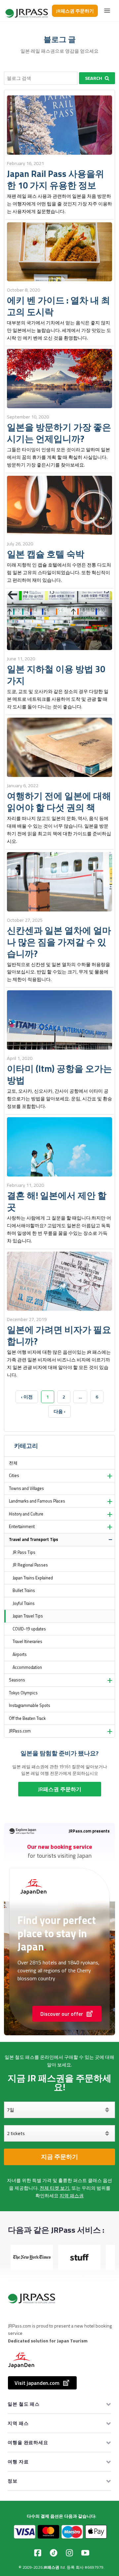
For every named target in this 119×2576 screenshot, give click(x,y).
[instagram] (69, 2553)
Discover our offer (62, 2014)
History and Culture (26, 1514)
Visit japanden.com (37, 2383)
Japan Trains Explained (33, 1578)
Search (94, 78)
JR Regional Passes (30, 1565)
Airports (20, 1654)
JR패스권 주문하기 (75, 11)
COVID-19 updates (29, 1629)
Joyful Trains (24, 1603)
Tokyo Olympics (23, 1693)
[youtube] (85, 2553)
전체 (13, 1463)
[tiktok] (54, 2553)
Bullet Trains (24, 1590)
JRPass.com (20, 1731)
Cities (14, 1476)
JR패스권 (51, 2567)
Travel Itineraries (27, 1642)
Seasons (17, 1680)
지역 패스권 (72, 2196)
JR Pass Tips (24, 1552)
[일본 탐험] (27, 11)
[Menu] (107, 11)
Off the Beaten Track (27, 1718)
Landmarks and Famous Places (37, 1501)
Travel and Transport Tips (34, 1539)
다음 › (59, 1411)
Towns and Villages (26, 1488)
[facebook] (38, 2553)
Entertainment (22, 1527)
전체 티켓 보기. (55, 2188)
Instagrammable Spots (30, 1705)
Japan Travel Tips (28, 1616)
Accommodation (27, 1667)
